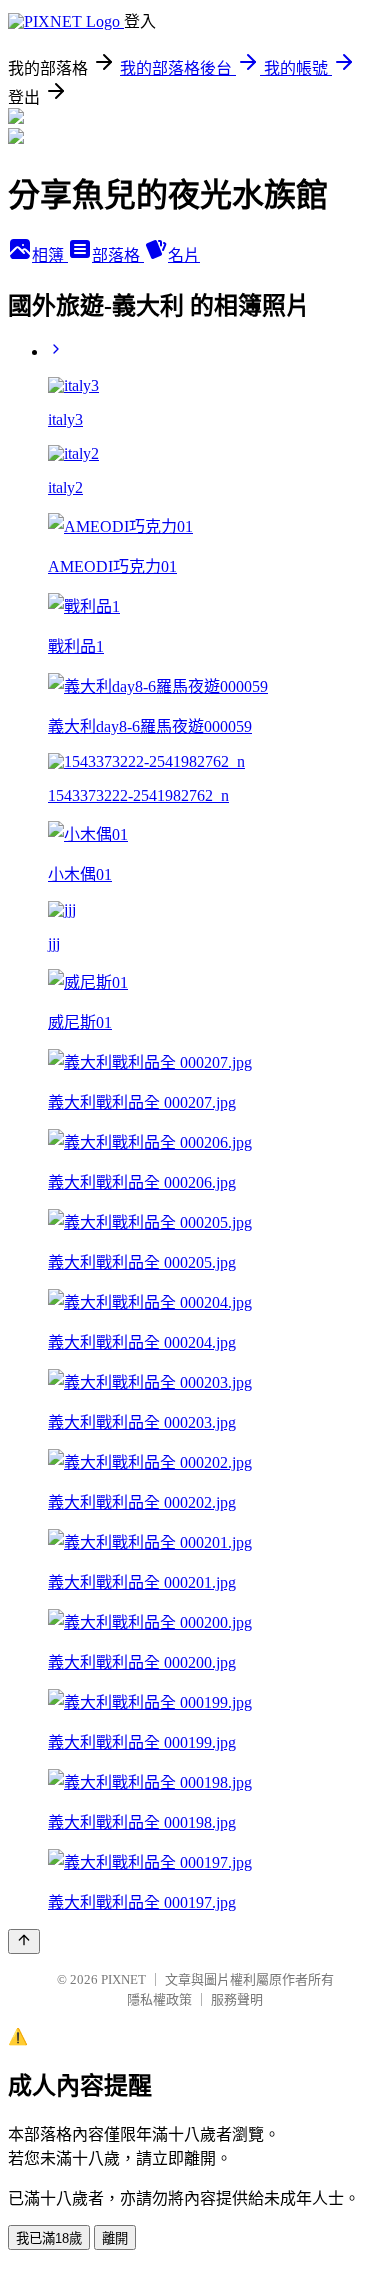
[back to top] (24, 1941)
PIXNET (123, 1979)
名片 (184, 255)
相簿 (50, 255)
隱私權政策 (159, 1999)
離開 (115, 2238)
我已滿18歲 (49, 2238)
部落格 (118, 255)
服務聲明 (237, 1999)
